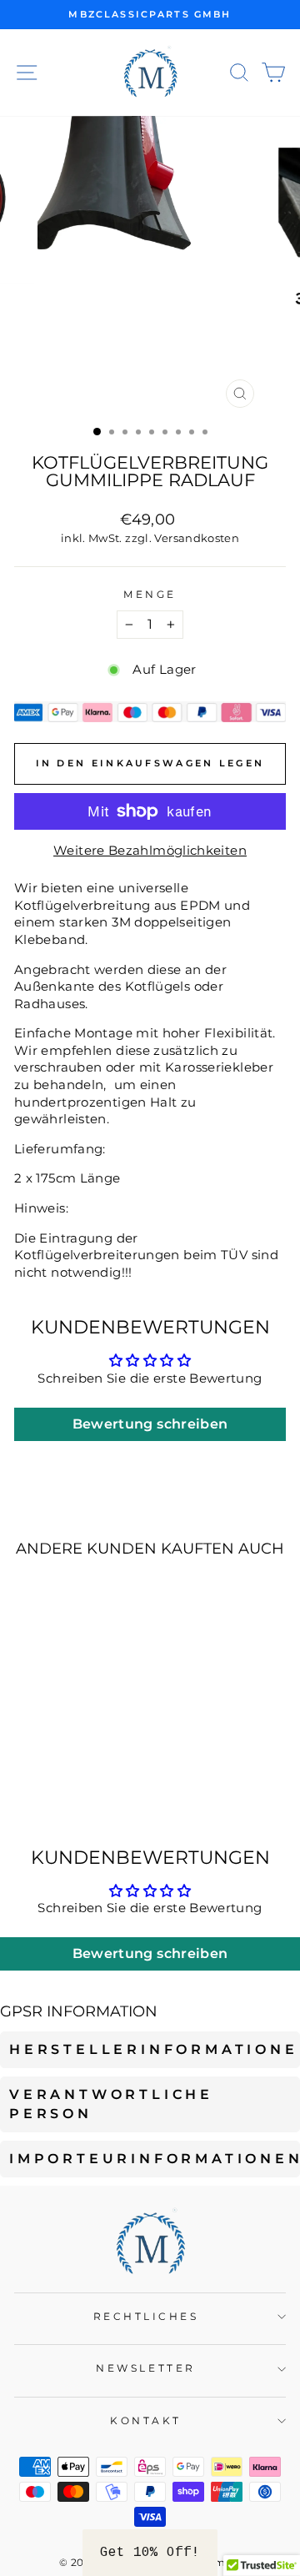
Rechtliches (146, 2317)
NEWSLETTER (145, 2368)
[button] (150, 2553)
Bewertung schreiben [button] (150, 1424)
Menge (150, 595)
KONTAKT (146, 2421)
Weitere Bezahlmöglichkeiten (150, 851)
